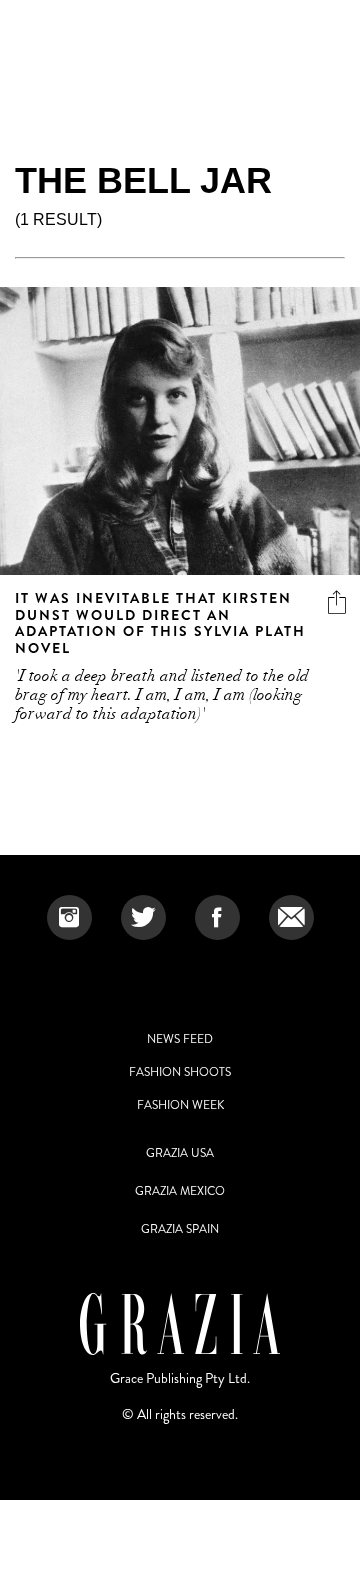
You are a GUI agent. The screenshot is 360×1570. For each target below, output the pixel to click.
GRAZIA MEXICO (180, 1191)
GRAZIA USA (180, 1153)
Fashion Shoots (180, 1072)
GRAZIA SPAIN (180, 1229)
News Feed (180, 1039)
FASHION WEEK (180, 1105)
